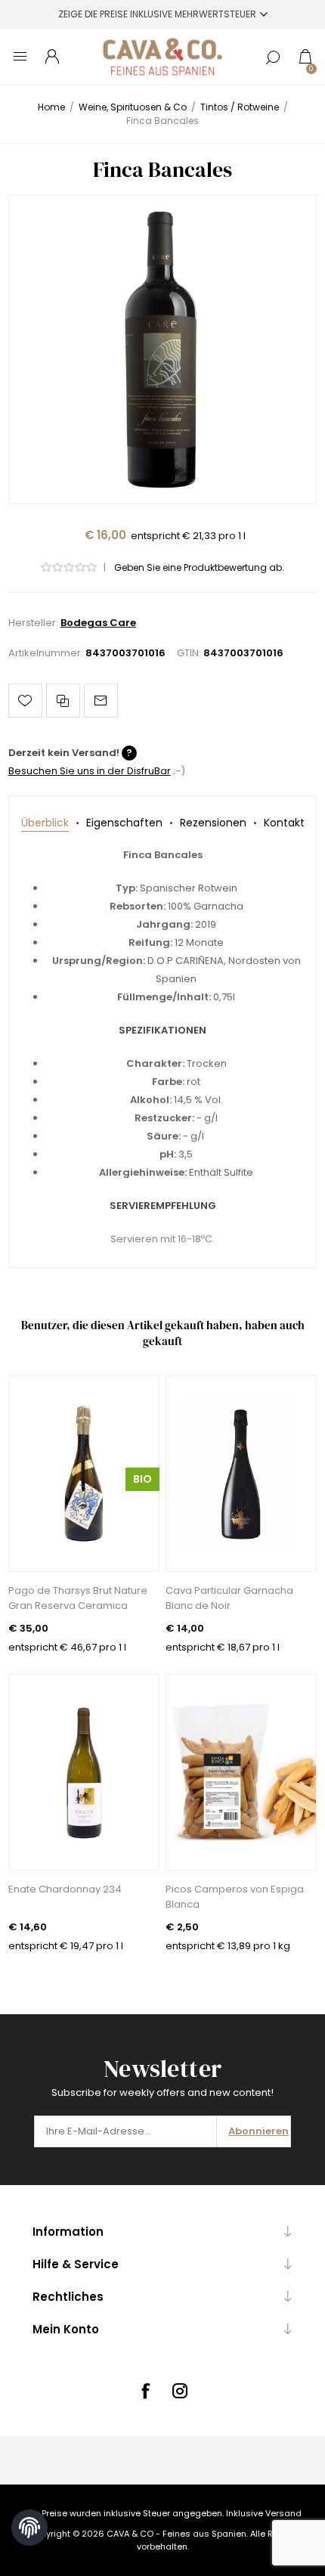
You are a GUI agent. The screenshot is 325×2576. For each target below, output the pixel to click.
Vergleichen (63, 701)
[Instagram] (180, 2391)
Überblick (45, 823)
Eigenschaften (124, 823)
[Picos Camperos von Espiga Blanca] (241, 1772)
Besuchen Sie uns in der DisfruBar (90, 771)
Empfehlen (101, 701)
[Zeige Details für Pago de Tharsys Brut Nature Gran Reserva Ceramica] (84, 1474)
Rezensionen (213, 823)
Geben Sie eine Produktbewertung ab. (199, 567)
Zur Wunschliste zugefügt (25, 701)
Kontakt (284, 823)
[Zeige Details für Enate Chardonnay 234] (84, 1772)
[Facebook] (145, 2391)
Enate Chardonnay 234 (65, 1889)
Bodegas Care (98, 623)
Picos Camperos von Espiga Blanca (235, 1897)
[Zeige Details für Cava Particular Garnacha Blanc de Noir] (241, 1474)
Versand (283, 2513)
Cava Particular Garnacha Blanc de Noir (229, 1598)
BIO (142, 1479)
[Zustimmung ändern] (29, 2528)
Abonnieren (258, 2131)
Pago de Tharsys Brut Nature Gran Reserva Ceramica (78, 1598)
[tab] (45, 823)
